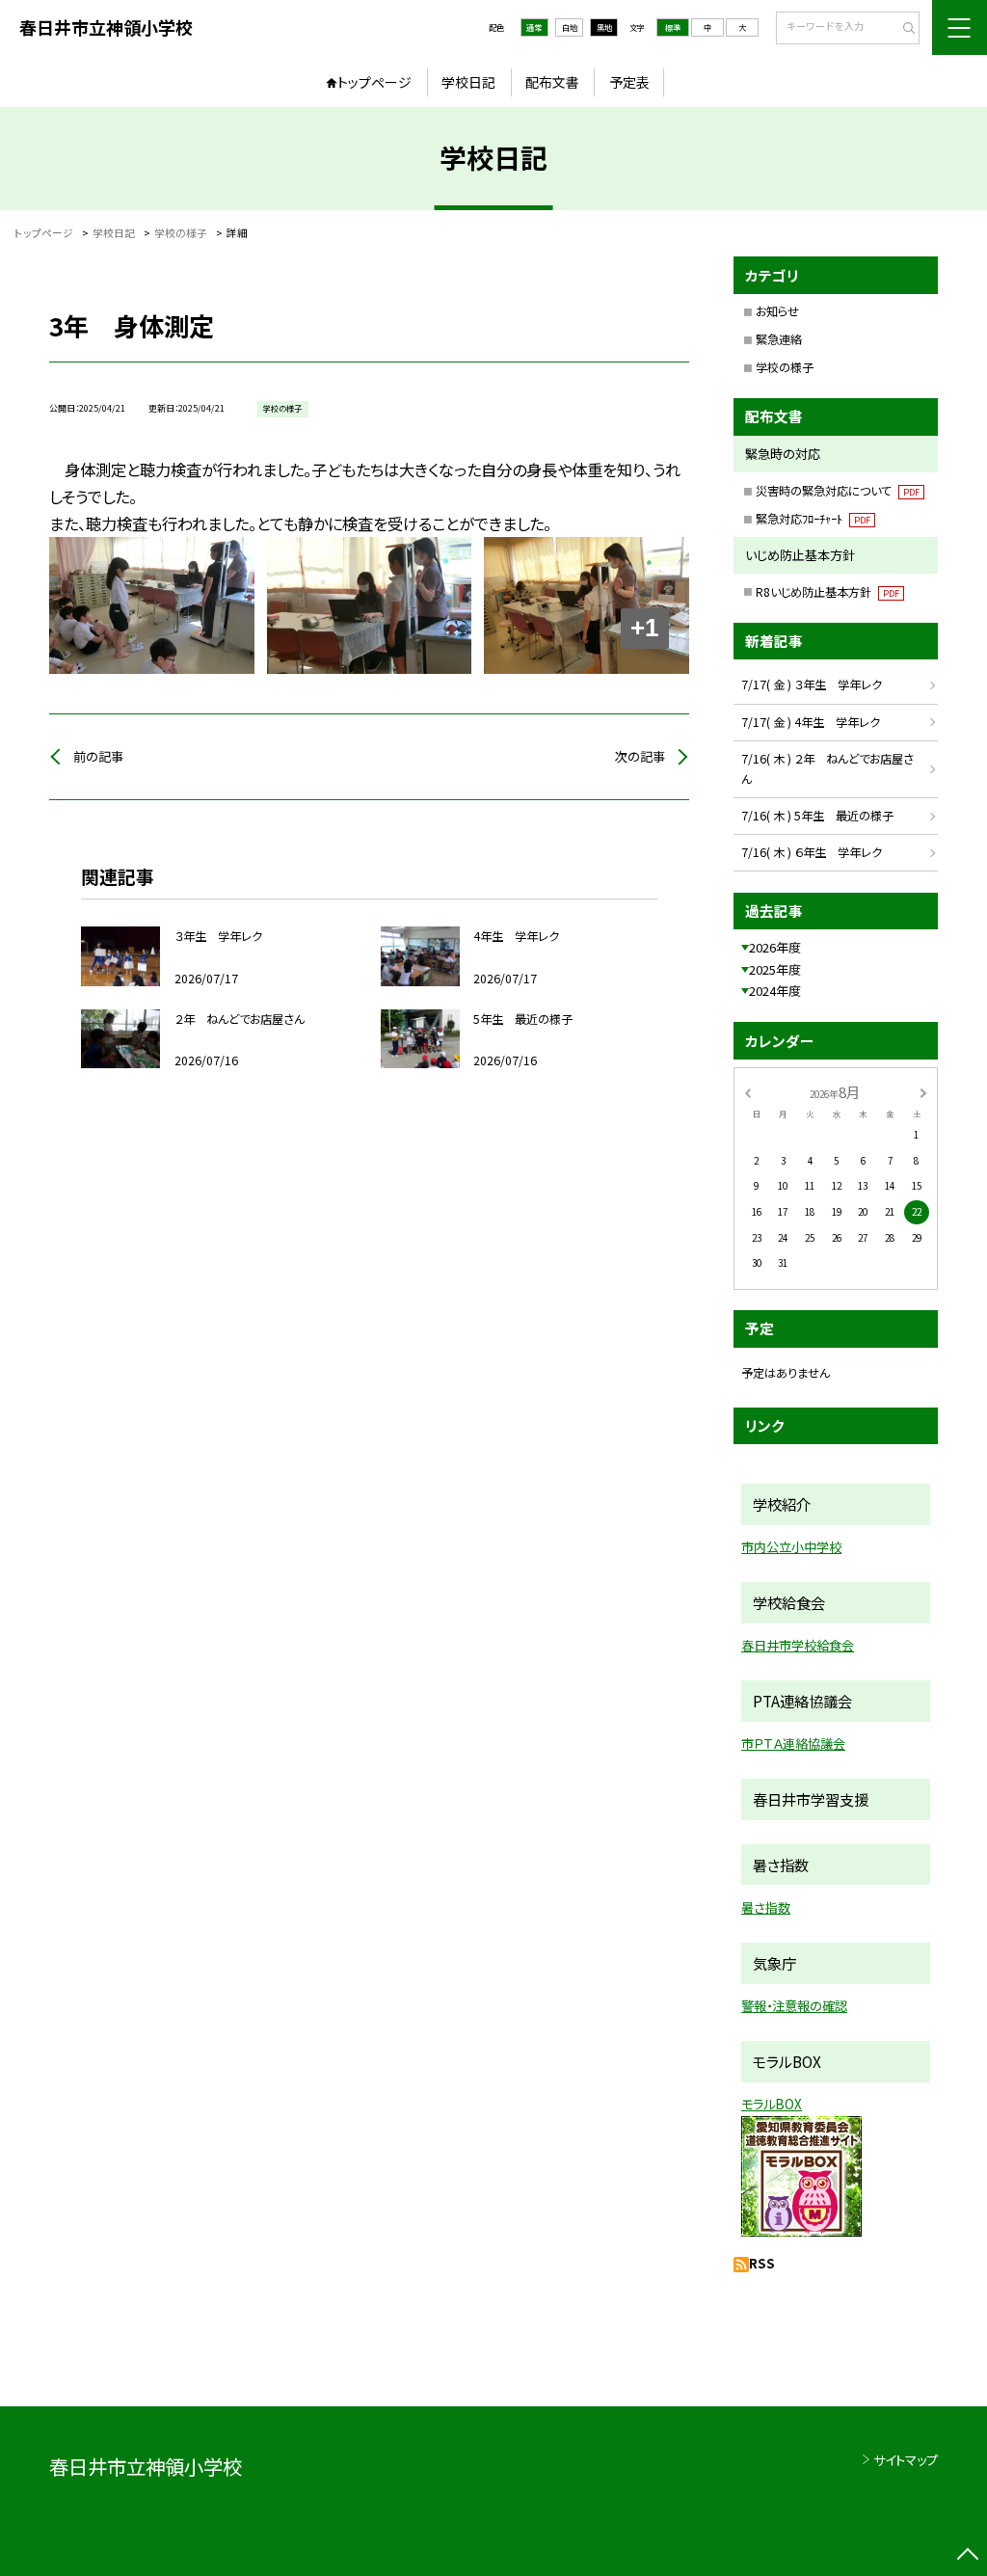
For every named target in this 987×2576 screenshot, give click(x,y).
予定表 (629, 82)
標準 (673, 27)
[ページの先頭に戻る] (967, 2556)
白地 (570, 27)
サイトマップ (906, 2460)
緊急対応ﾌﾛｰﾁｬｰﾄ (813, 519)
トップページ (374, 82)
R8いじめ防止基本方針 (827, 592)
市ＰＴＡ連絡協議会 (793, 1744)
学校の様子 (785, 367)
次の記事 (640, 756)
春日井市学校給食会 (798, 1645)
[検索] (903, 29)
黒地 (604, 27)
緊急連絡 (779, 339)
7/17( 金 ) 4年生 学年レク (811, 722)
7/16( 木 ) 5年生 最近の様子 (817, 816)
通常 (534, 27)
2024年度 (775, 991)
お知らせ (777, 311)
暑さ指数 (766, 1907)
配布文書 (552, 82)
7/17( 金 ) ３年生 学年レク (812, 684)
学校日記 (468, 82)
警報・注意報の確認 (794, 2006)
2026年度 (775, 947)
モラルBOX (772, 2104)
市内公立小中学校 (791, 1547)
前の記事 (98, 756)
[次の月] (923, 1091)
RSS (762, 2263)
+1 (644, 628)
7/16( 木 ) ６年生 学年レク (812, 852)
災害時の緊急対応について (838, 491)
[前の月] (747, 1091)
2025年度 (775, 969)
